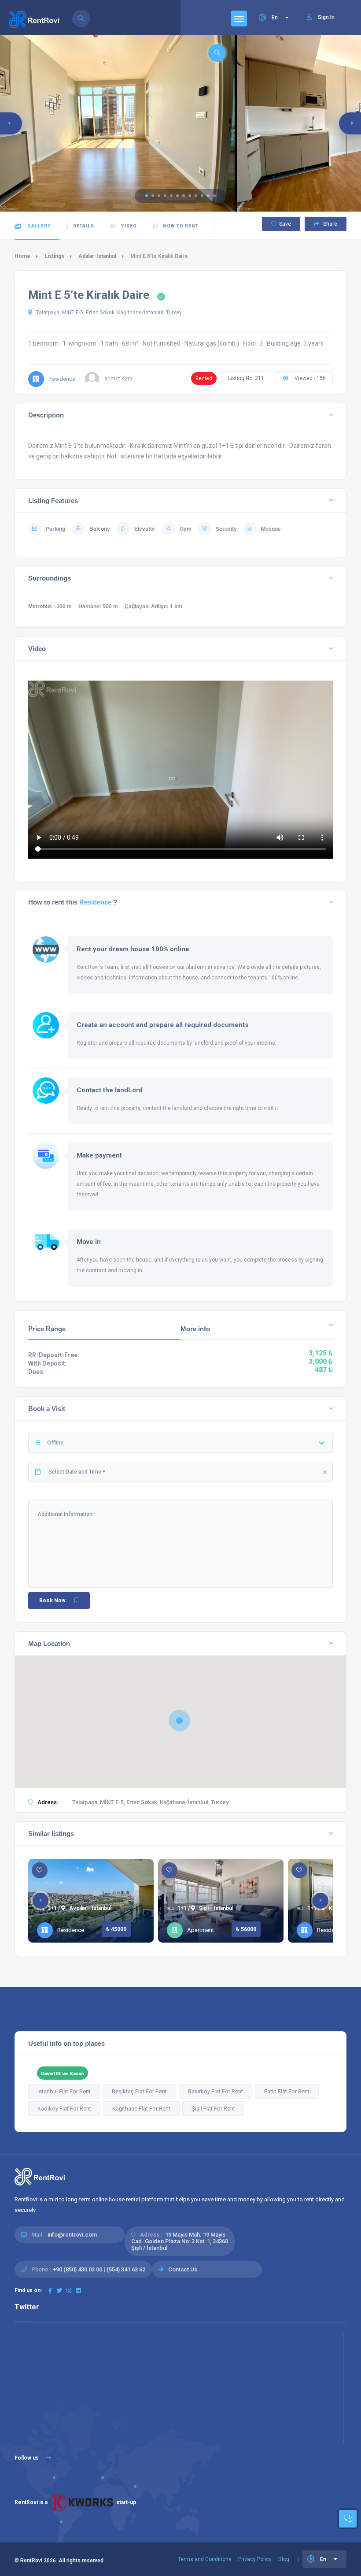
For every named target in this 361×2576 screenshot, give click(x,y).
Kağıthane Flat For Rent (141, 2109)
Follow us (27, 2458)
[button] (147, 196)
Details (84, 226)
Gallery (38, 226)
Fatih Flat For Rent (287, 2091)
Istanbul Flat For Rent (64, 2091)
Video (129, 226)
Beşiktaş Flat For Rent (139, 2091)
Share (330, 224)
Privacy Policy (255, 2559)
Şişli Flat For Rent (213, 2109)
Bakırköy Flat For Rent (215, 2091)
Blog (284, 2559)
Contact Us (183, 2269)
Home (22, 256)
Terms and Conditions (205, 2559)
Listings (54, 256)
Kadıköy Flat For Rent (64, 2109)
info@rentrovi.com (72, 2235)
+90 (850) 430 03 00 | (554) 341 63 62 (99, 2269)
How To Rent (181, 226)
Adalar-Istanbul (97, 256)
